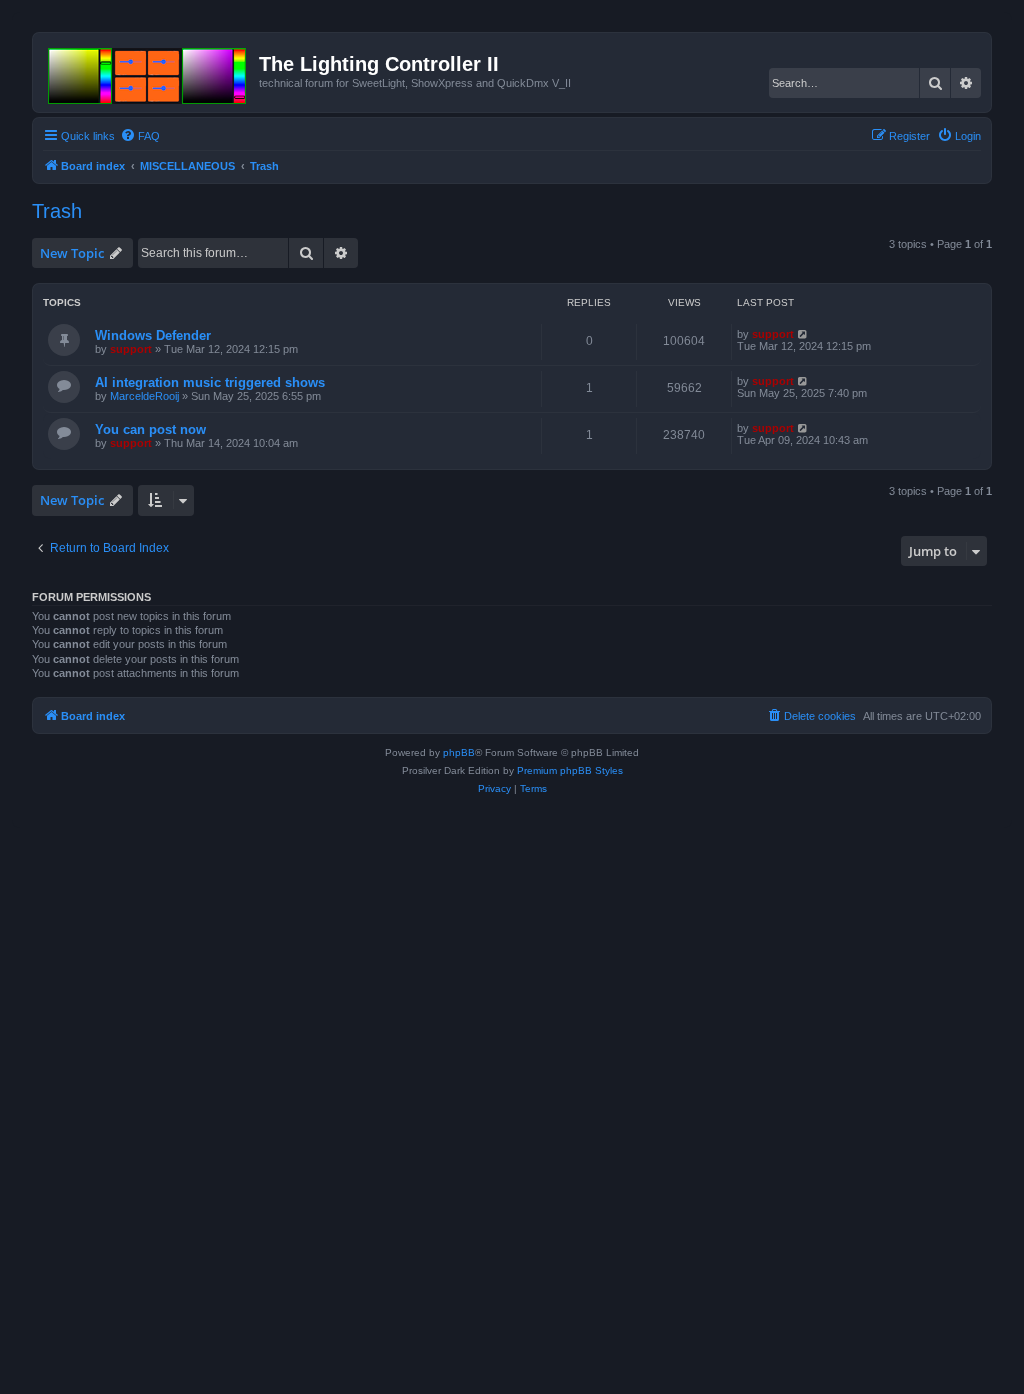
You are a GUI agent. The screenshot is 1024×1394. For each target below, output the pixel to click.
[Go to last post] (803, 334)
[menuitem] (140, 136)
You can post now (150, 429)
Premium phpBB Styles (570, 770)
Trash (57, 211)
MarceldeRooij (144, 396)
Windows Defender (153, 335)
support (131, 349)
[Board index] (148, 72)
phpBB (459, 752)
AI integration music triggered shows (210, 382)
